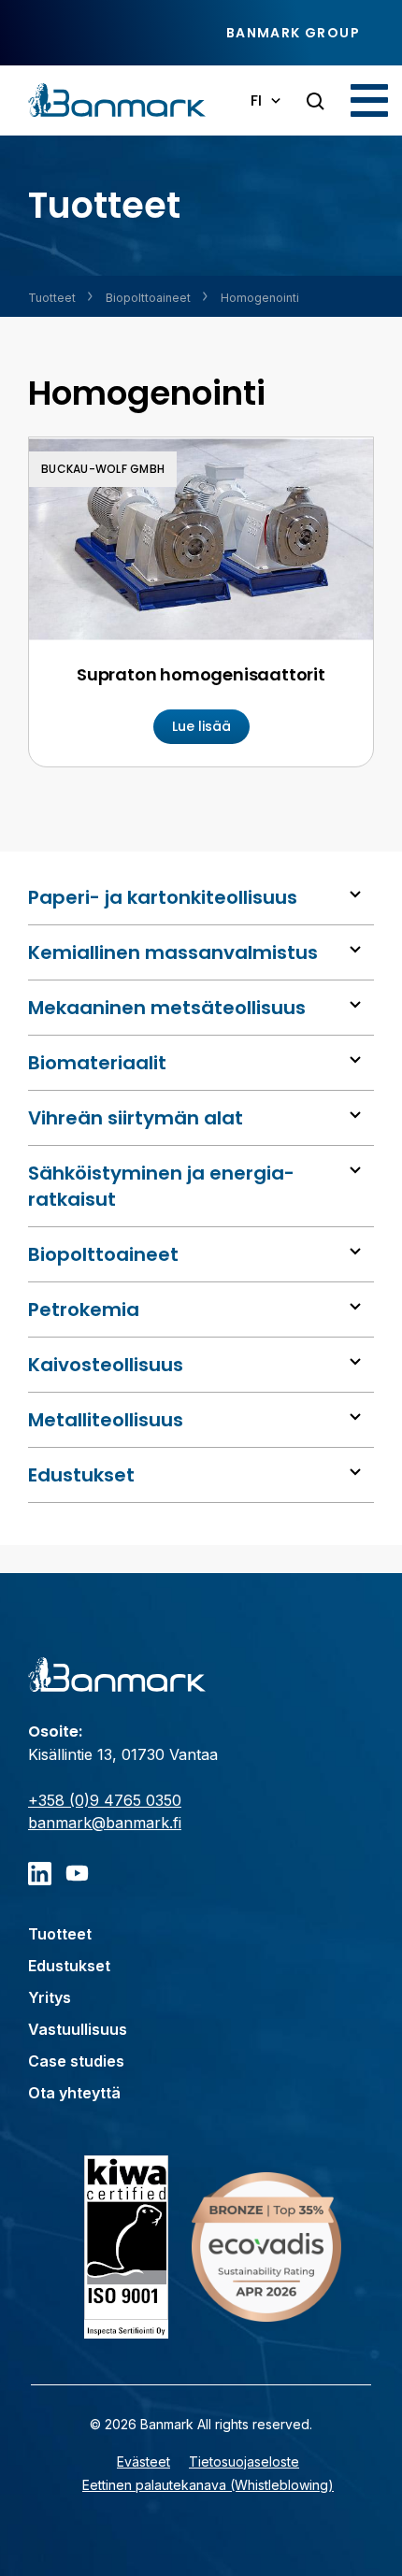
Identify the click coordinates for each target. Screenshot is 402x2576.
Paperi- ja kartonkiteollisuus (163, 897)
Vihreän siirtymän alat (136, 1118)
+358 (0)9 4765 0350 (105, 1800)
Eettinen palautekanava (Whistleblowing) (208, 2485)
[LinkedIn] (40, 1874)
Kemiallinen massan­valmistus (173, 952)
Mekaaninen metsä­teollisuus (167, 1008)
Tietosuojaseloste (244, 2462)
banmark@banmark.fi (105, 1823)
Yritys (50, 1997)
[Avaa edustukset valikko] (355, 1472)
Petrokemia (84, 1309)
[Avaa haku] (316, 101)
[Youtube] (77, 1874)
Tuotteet (52, 298)
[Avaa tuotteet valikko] (355, 894)
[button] (369, 100)
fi (256, 100)
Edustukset (81, 1475)
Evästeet (144, 2462)
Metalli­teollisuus (106, 1420)
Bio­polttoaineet (148, 298)
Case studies (76, 2061)
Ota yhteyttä (74, 2093)
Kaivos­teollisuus (106, 1365)
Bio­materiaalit (97, 1063)
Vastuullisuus (78, 2029)
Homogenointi (260, 298)
